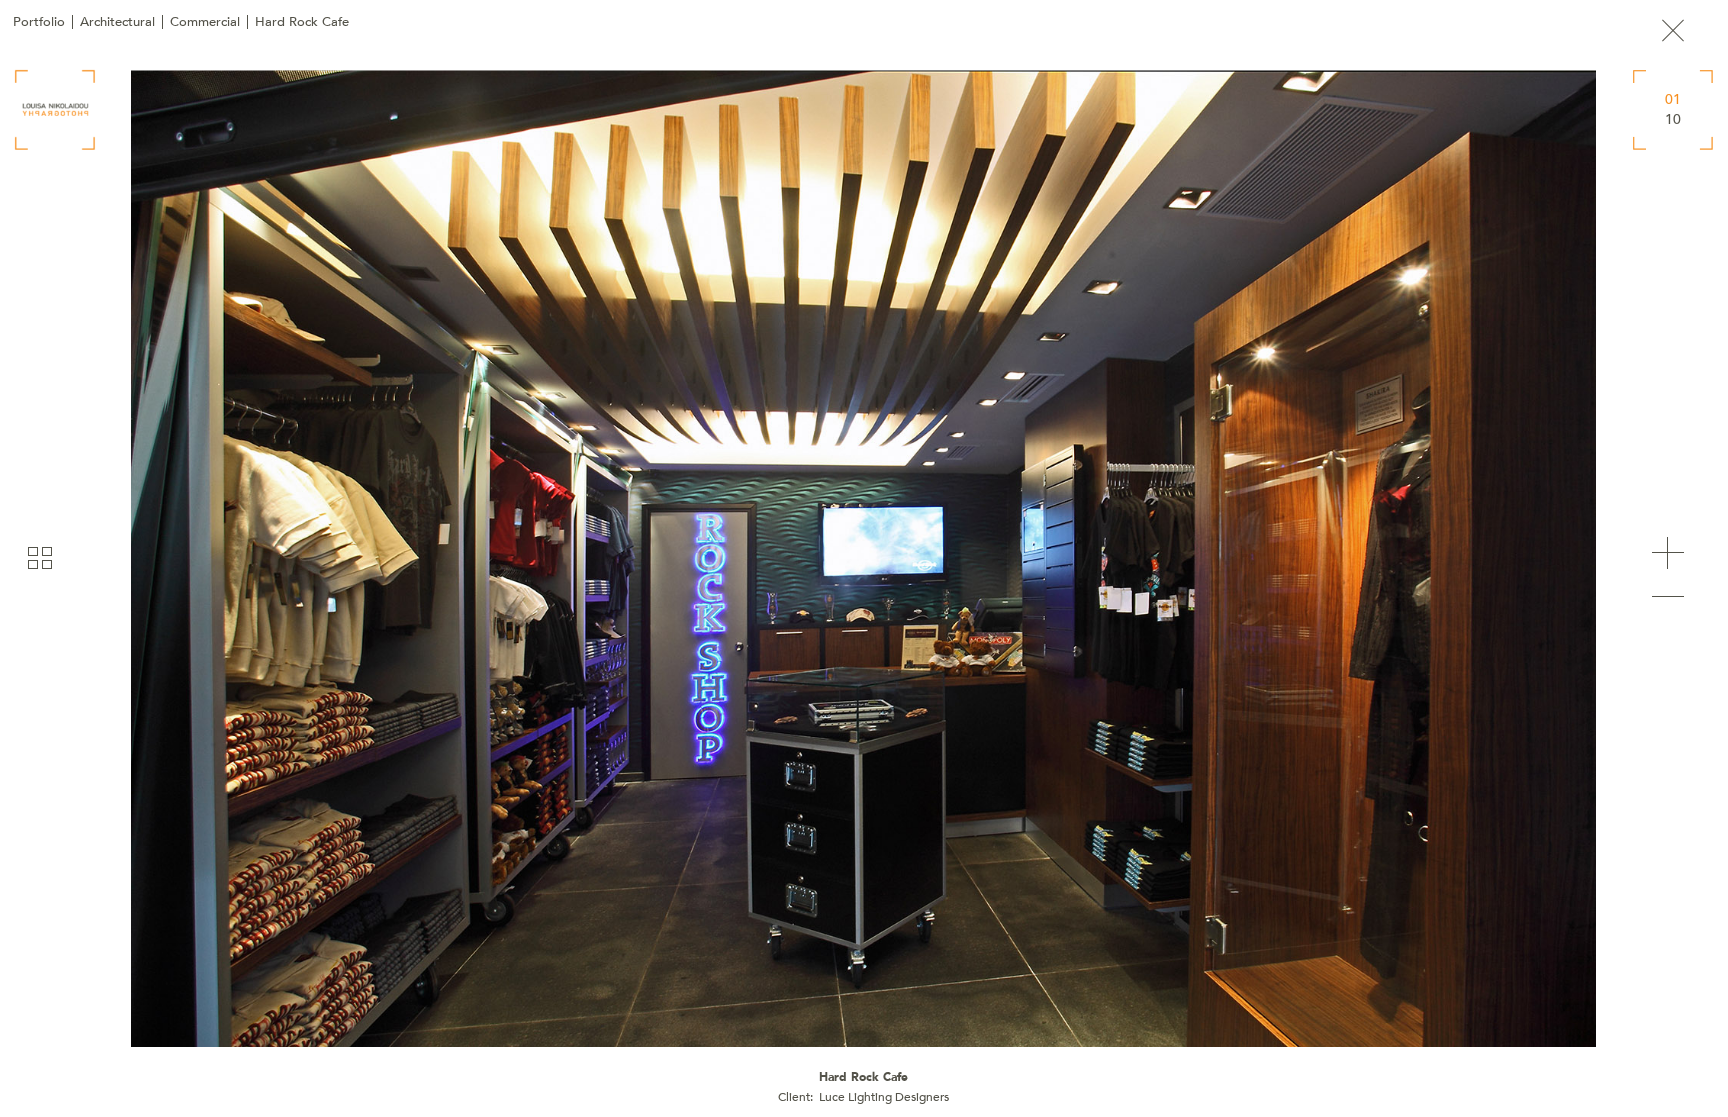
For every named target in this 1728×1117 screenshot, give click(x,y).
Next (1668, 553)
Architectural (117, 22)
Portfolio (39, 22)
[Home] (55, 110)
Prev (1668, 597)
